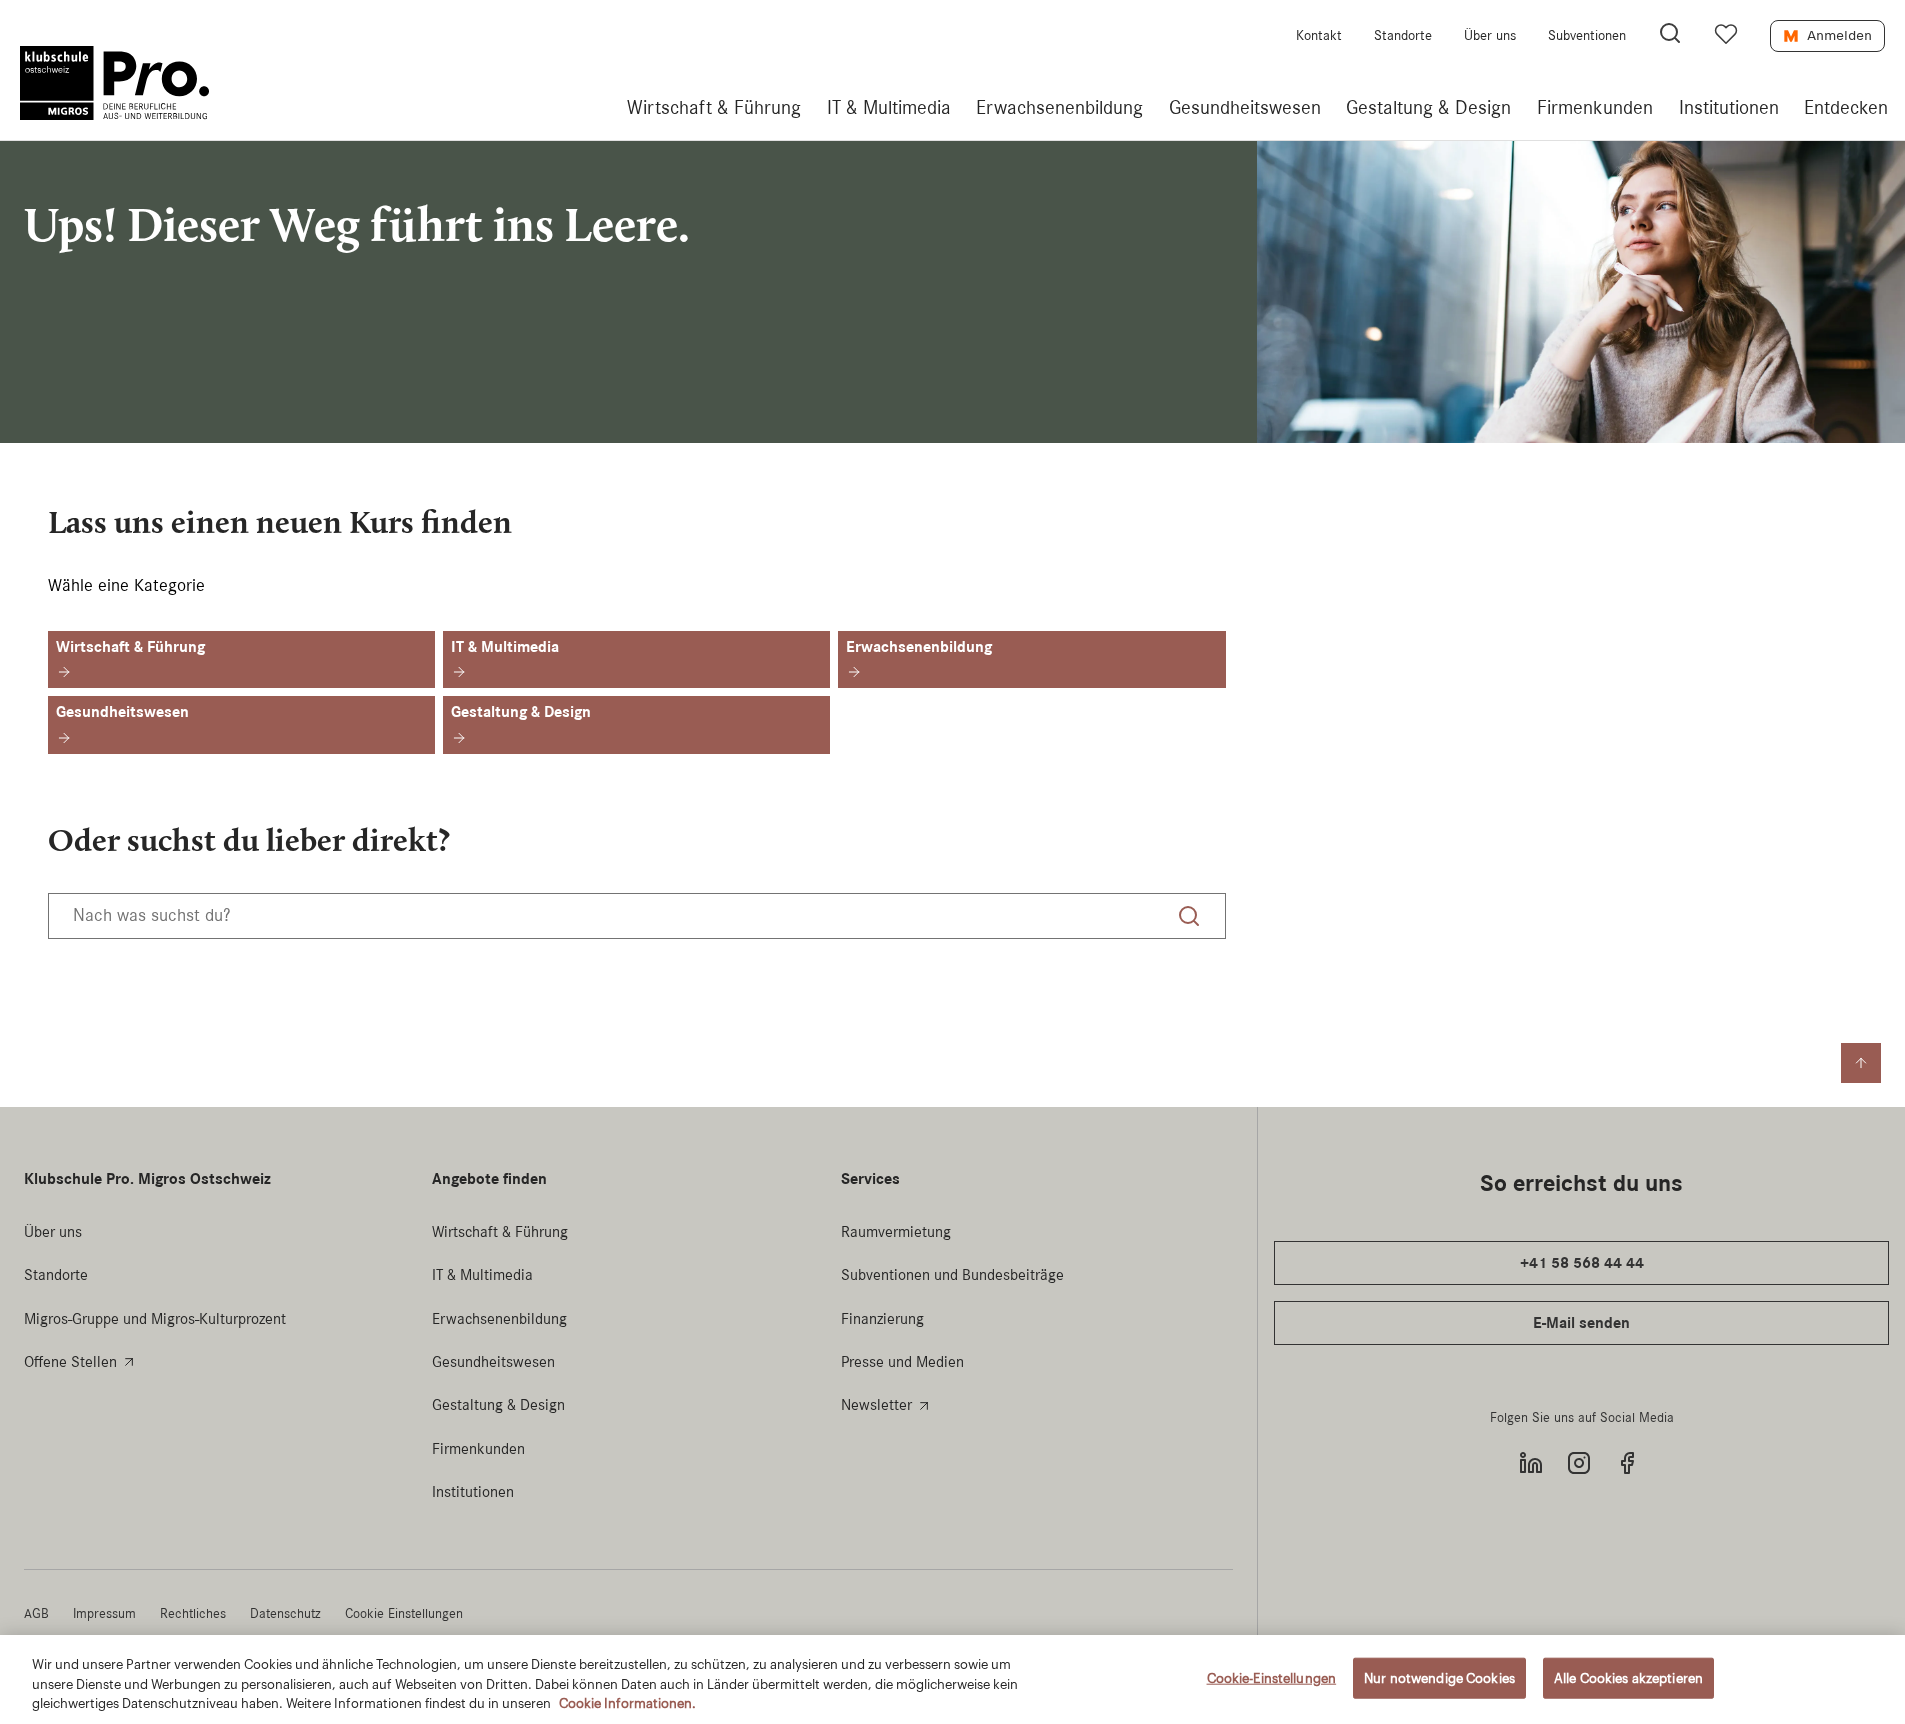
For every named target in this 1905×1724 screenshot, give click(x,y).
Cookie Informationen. (627, 1703)
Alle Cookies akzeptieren (1628, 1677)
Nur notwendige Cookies (1439, 1677)
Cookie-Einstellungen (1272, 1677)
